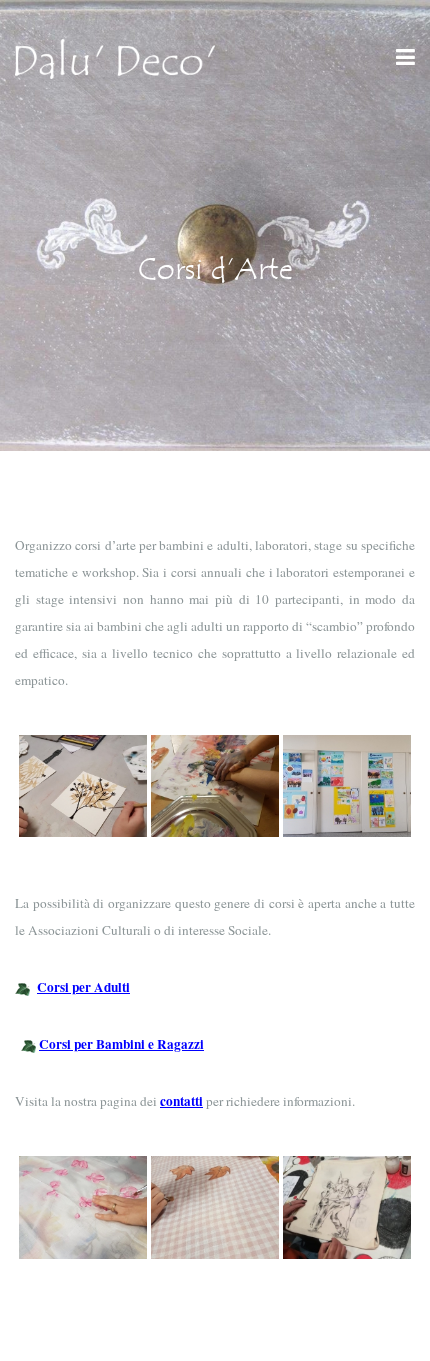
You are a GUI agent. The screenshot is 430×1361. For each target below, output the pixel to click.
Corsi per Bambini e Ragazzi (121, 1044)
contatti (181, 1101)
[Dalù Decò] (115, 56)
